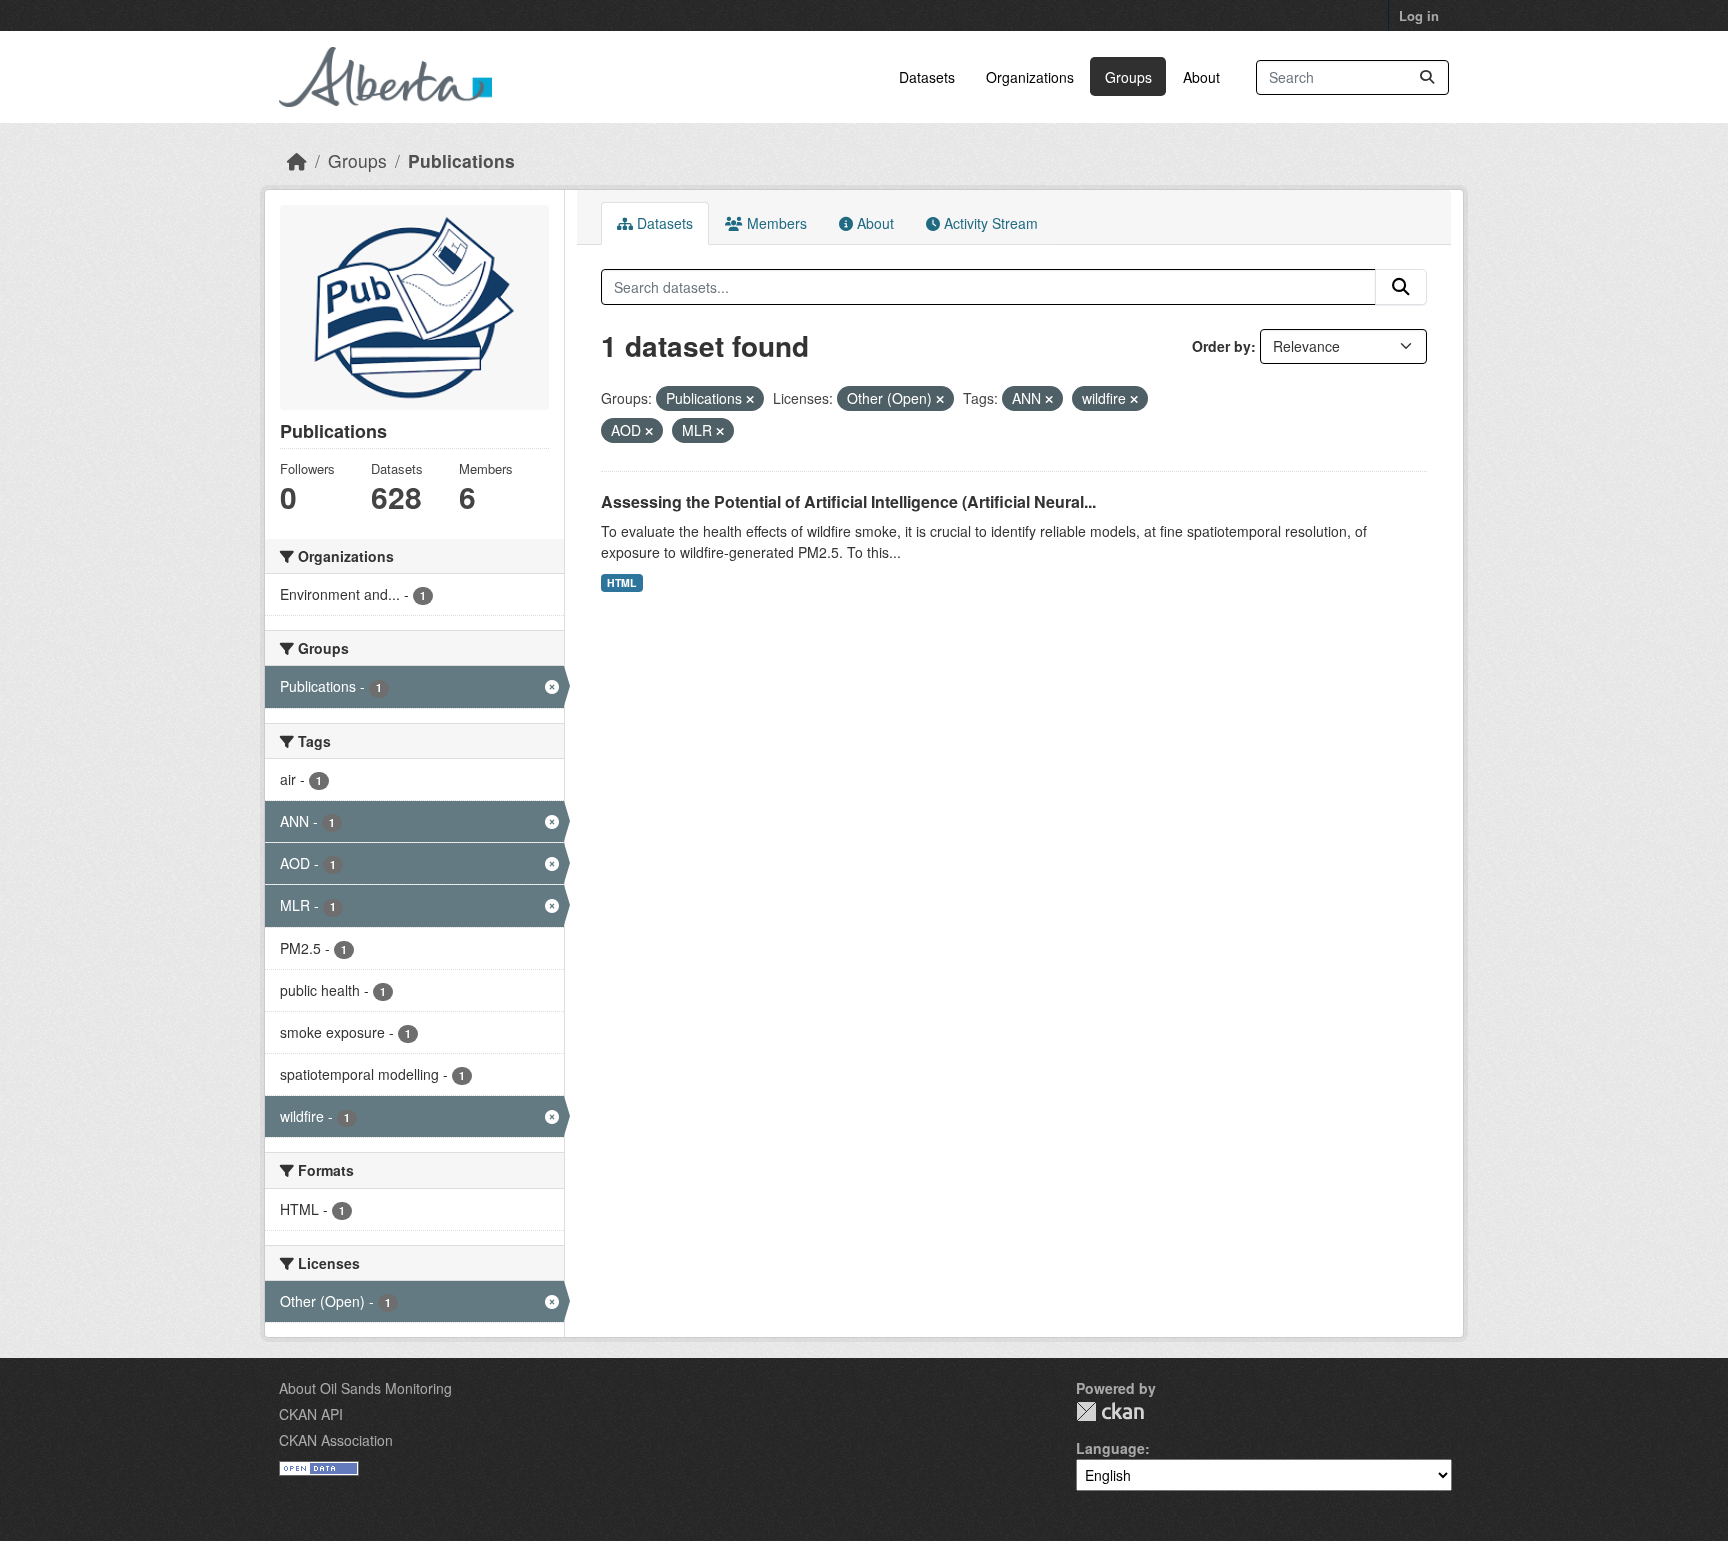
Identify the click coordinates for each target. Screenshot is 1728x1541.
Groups (1128, 77)
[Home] (297, 160)
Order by (1221, 346)
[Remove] (750, 399)
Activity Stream (989, 223)
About (1201, 77)
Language (1110, 1448)
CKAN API (311, 1414)
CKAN (1110, 1411)
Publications (461, 160)
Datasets (927, 77)
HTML (621, 582)
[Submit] (1427, 77)
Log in (1419, 15)
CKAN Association (336, 1440)
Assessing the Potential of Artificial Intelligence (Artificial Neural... (848, 501)
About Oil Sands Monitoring (365, 1388)
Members (775, 223)
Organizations (1030, 77)
